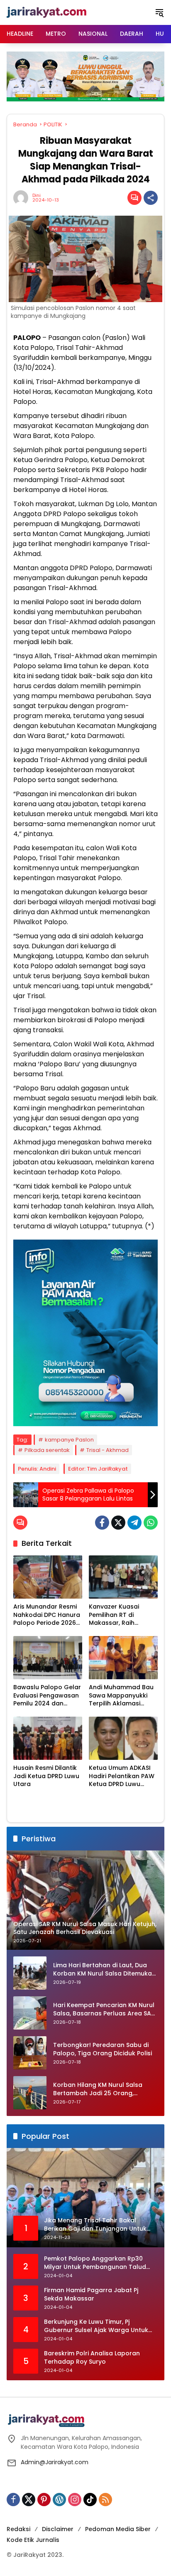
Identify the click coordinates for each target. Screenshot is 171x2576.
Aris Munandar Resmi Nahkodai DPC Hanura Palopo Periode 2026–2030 (47, 1615)
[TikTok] (90, 2500)
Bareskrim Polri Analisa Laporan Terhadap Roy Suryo (92, 2358)
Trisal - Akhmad (107, 1450)
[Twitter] (118, 1523)
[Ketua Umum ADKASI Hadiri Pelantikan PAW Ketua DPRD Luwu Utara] (123, 1738)
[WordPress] (59, 2500)
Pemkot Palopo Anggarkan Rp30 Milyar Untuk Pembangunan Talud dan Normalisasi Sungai (95, 2263)
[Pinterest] (44, 2500)
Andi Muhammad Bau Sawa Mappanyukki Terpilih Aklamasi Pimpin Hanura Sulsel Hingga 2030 (121, 1696)
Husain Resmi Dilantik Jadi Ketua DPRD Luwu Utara (46, 1776)
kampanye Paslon (69, 1440)
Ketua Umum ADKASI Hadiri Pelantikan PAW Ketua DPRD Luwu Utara (122, 1776)
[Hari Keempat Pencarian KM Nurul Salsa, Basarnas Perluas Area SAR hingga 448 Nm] (30, 2013)
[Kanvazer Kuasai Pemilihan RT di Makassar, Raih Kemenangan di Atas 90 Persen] (123, 1577)
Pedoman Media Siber (118, 2529)
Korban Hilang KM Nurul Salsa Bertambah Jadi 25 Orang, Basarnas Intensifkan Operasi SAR (105, 2089)
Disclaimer (58, 2529)
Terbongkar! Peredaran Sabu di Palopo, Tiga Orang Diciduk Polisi (103, 2049)
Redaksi (18, 2529)
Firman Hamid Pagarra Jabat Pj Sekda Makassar (91, 2294)
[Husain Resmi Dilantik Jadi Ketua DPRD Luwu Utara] (48, 1738)
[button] (159, 12)
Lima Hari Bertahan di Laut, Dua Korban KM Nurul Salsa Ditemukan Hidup (104, 1970)
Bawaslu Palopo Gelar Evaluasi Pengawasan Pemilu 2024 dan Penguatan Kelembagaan (47, 1696)
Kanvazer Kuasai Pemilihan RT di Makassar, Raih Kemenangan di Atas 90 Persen (121, 1615)
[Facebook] (102, 1523)
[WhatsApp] (151, 1523)
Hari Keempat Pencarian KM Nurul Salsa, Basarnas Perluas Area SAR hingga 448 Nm (104, 2009)
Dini (37, 196)
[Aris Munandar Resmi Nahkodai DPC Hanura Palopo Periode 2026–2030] (48, 1577)
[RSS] (105, 2500)
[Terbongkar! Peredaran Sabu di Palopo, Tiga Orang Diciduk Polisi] (30, 2053)
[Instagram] (75, 2500)
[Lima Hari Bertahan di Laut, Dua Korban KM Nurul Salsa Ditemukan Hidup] (30, 1973)
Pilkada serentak (47, 1450)
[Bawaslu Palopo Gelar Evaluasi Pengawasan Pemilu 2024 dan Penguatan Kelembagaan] (48, 1658)
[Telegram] (134, 1523)
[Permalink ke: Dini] (23, 198)
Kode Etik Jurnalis (33, 2540)
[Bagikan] (151, 198)
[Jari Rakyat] (47, 12)
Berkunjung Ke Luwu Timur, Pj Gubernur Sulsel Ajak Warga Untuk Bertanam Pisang (96, 2326)
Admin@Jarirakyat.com (55, 2462)
